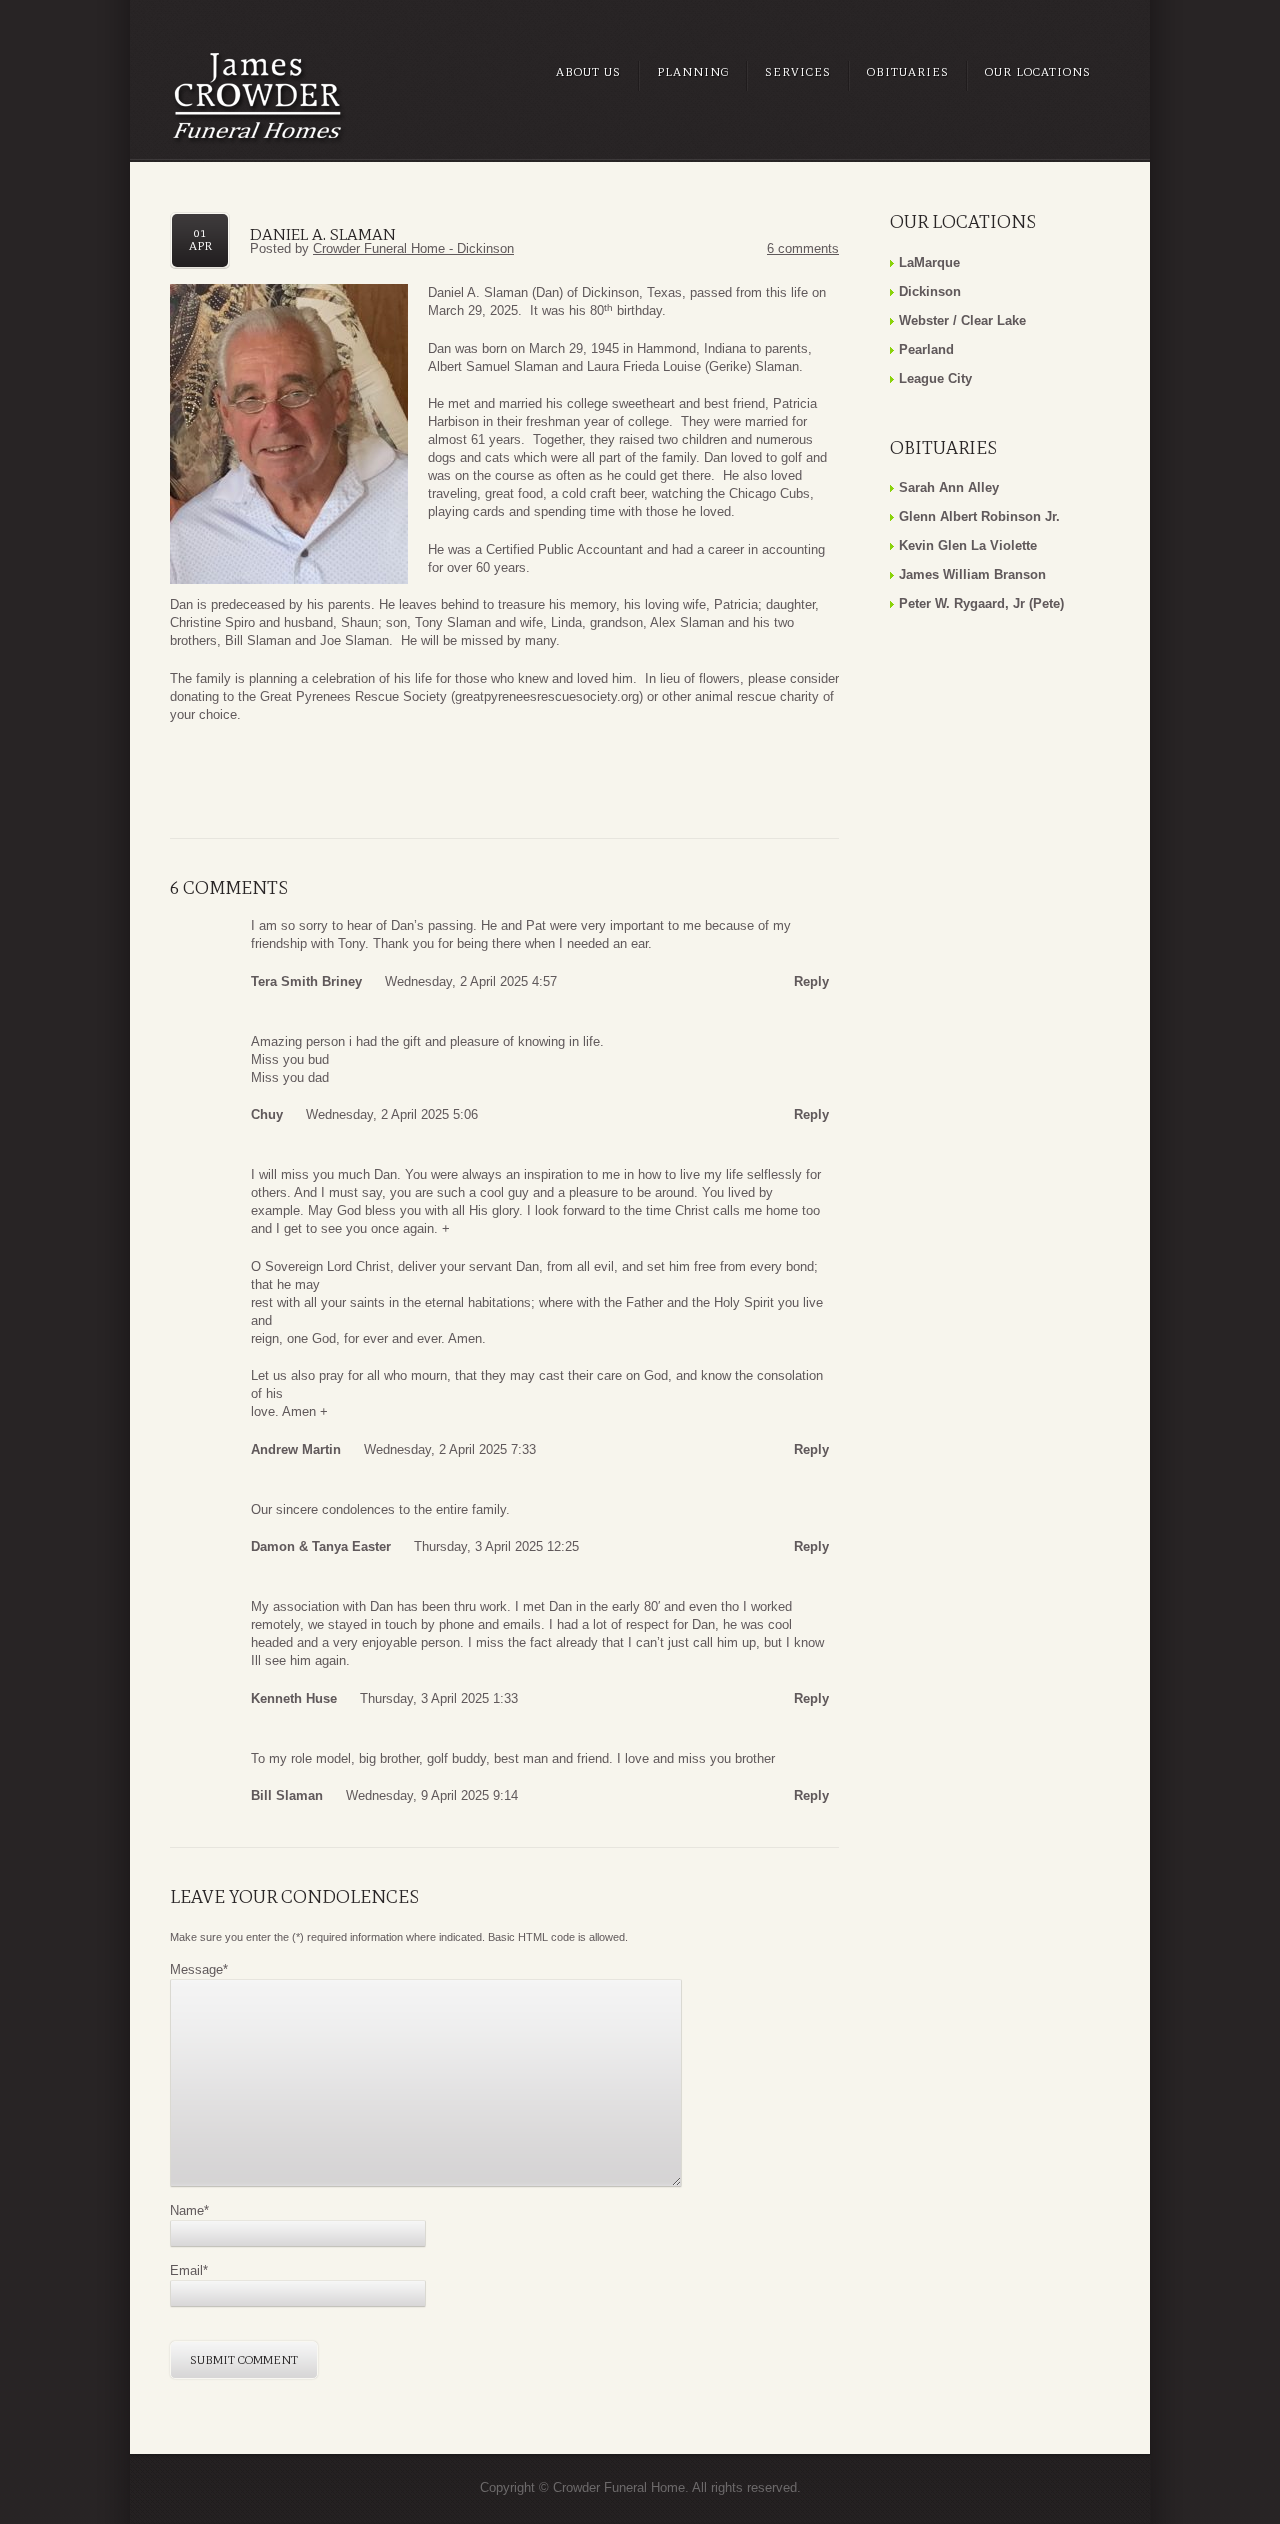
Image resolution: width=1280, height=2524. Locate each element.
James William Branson (972, 574)
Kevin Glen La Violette (968, 545)
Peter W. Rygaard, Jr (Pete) (981, 603)
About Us (588, 72)
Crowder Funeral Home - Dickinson (413, 248)
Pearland (926, 349)
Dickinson (930, 291)
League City (935, 378)
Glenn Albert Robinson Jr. (979, 516)
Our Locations (1038, 72)
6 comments (803, 248)
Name (189, 2210)
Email (189, 2270)
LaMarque (929, 262)
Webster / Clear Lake (962, 320)
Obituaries (908, 72)
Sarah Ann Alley (949, 487)
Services (798, 72)
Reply (811, 981)
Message (199, 1969)
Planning (693, 72)
